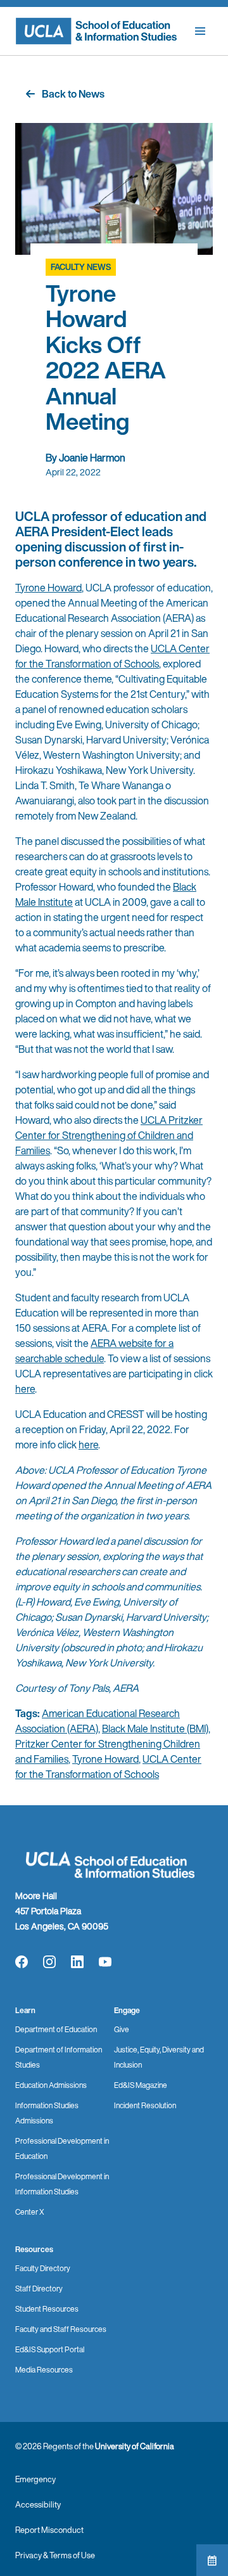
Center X (30, 2212)
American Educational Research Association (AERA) (98, 1721)
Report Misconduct (49, 2530)
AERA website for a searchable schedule (94, 1351)
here (25, 1389)
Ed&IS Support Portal (50, 2349)
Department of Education (56, 2029)
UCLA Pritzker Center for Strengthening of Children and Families (109, 1135)
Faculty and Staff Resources (61, 2329)
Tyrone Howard (48, 588)
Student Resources (47, 2309)
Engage (127, 2010)
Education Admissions (51, 2085)
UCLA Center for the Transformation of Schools (112, 656)
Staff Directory (39, 2289)
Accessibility (38, 2505)
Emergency (35, 2479)
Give (122, 2029)
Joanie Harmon (92, 458)
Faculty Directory (43, 2268)
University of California (135, 2446)
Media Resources (44, 2370)
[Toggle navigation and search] (200, 31)
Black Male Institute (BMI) (155, 1729)
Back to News (73, 94)
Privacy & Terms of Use (55, 2555)
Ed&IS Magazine (141, 2085)
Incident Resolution (145, 2105)
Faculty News (81, 267)
